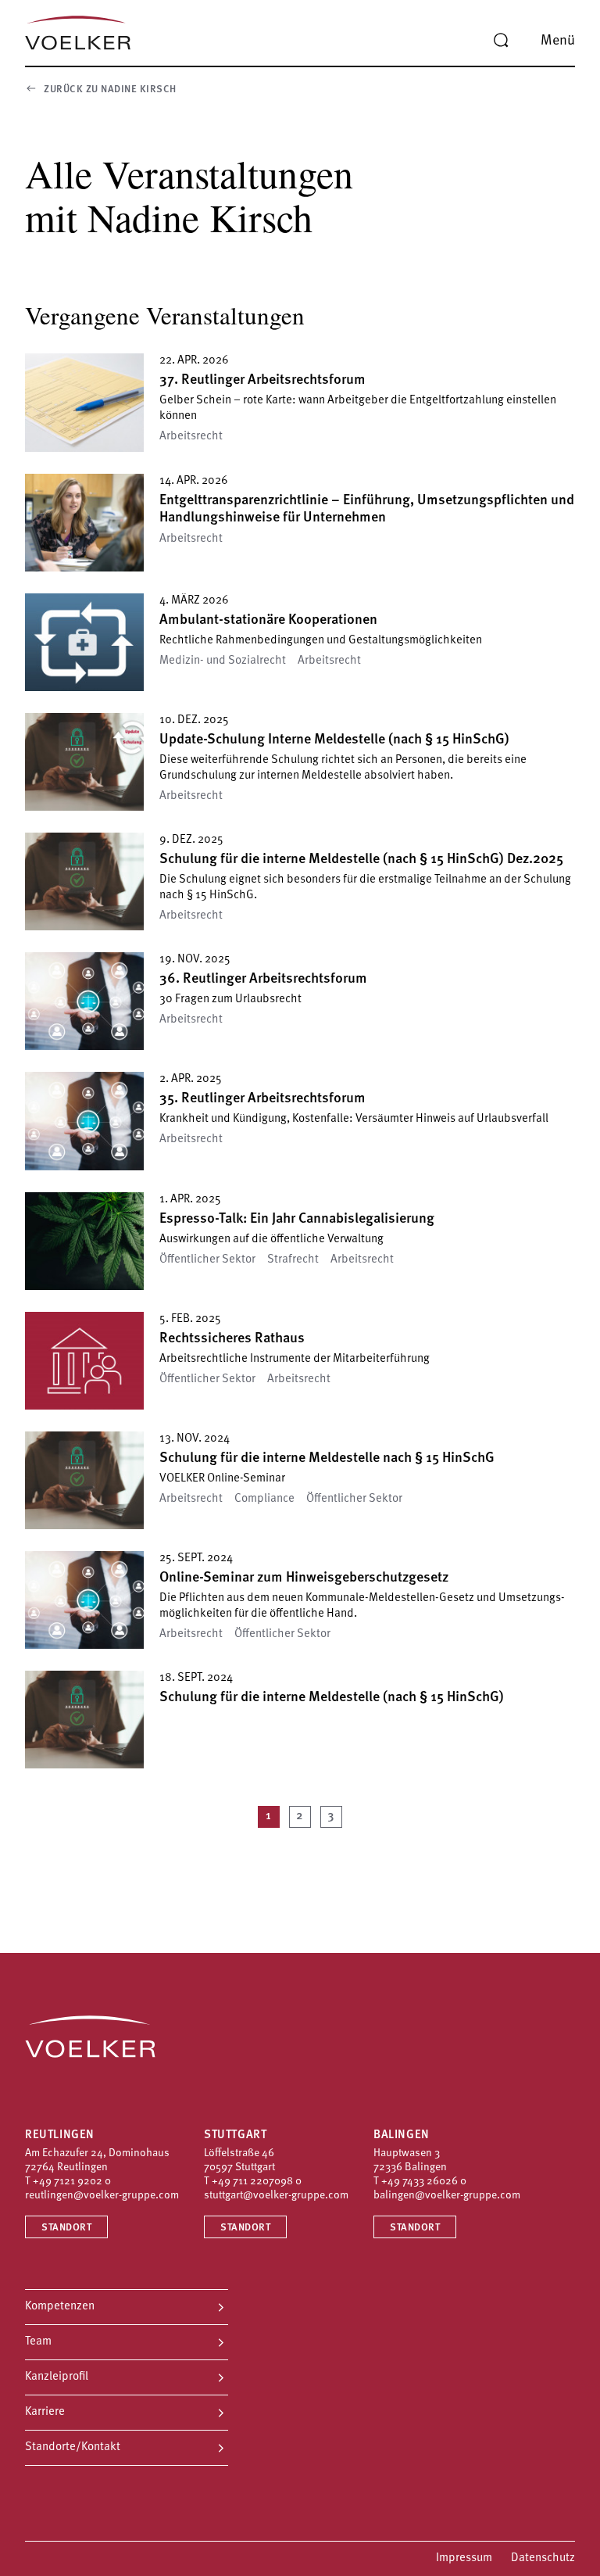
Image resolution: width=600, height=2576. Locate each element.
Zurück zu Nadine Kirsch (110, 90)
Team (38, 2342)
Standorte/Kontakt (73, 2447)
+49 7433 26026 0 (424, 2182)
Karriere (45, 2412)
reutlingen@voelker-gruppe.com (102, 2196)
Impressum (464, 2558)
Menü (558, 41)
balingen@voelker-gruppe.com (447, 2196)
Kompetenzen (60, 2307)
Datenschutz (543, 2558)
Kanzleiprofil (57, 2377)
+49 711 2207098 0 (257, 2182)
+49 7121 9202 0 (72, 2182)
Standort (66, 2228)
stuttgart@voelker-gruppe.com (276, 2196)
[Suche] (501, 41)
